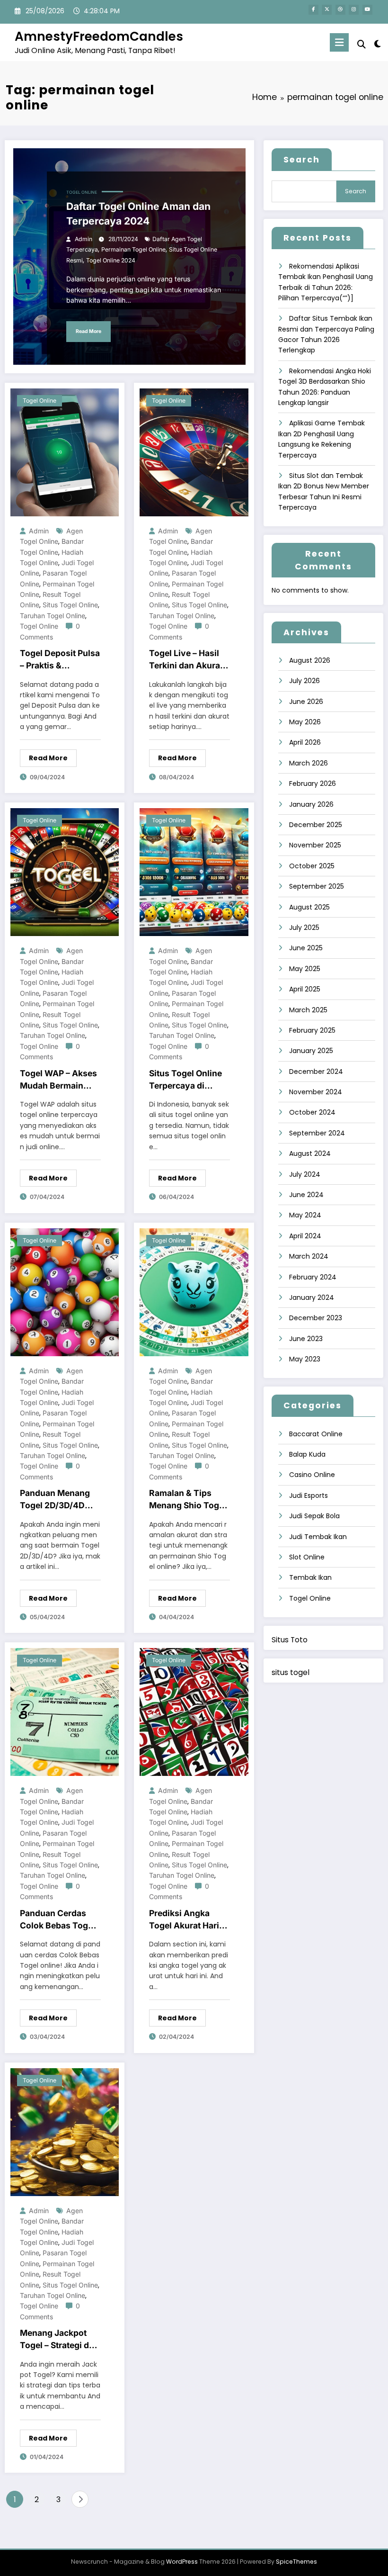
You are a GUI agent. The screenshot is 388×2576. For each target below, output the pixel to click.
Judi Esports (309, 1495)
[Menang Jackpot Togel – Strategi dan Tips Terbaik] (65, 2132)
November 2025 (315, 845)
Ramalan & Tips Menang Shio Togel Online (188, 1500)
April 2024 (305, 1236)
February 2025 (312, 1030)
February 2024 (313, 1277)
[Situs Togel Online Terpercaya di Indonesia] (194, 872)
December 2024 (316, 1072)
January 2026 (311, 804)
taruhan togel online (53, 616)
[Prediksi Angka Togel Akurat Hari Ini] (194, 1711)
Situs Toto (290, 1640)
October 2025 (312, 866)
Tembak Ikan (310, 1577)
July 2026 (304, 681)
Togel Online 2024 (111, 260)
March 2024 (309, 1256)
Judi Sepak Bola (314, 1516)
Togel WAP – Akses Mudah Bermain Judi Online (58, 1080)
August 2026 (310, 660)
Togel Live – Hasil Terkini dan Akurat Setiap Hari (186, 660)
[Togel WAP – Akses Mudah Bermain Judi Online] (65, 872)
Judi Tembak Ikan (318, 1537)
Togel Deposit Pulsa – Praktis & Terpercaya (60, 660)
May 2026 (305, 722)
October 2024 (312, 1112)
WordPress (182, 2562)
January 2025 (311, 1051)
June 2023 (306, 1339)
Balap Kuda (307, 1454)
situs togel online (70, 605)
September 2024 (317, 1133)
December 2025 (316, 825)
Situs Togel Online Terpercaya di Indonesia (185, 1080)
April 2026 (305, 742)
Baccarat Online (316, 1434)
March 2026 (309, 763)
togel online (39, 626)
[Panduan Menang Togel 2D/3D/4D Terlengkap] (65, 1292)
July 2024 (305, 1174)
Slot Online (307, 1557)
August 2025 (309, 907)
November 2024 (316, 1092)
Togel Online (82, 192)
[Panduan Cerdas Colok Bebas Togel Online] (65, 1711)
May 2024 (305, 1215)
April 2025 (305, 989)
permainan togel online (133, 249)
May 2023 (305, 1359)
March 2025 (308, 1010)
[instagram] (354, 10)
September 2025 (317, 886)
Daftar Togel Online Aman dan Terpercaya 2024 (138, 214)
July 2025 (304, 928)
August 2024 (310, 1153)
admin (84, 239)
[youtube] (367, 10)
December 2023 (316, 1318)
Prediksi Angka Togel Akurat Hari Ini (184, 1920)
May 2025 (305, 969)
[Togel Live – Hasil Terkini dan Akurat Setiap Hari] (194, 452)
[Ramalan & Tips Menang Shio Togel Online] (194, 1292)
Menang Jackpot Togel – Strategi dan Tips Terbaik (59, 2340)
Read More (88, 331)
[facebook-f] (313, 10)
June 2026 (306, 702)
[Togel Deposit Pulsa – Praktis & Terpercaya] (65, 452)
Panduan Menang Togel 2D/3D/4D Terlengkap (55, 1500)
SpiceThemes (296, 2562)
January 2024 (312, 1297)
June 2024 (306, 1195)
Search (302, 160)
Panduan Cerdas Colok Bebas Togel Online (57, 1920)
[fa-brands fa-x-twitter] (327, 10)
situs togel (291, 1672)
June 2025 (306, 948)
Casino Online (312, 1475)
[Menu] (339, 42)
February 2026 (313, 784)
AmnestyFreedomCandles (99, 36)
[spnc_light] (377, 44)
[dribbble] (340, 10)
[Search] (362, 44)
